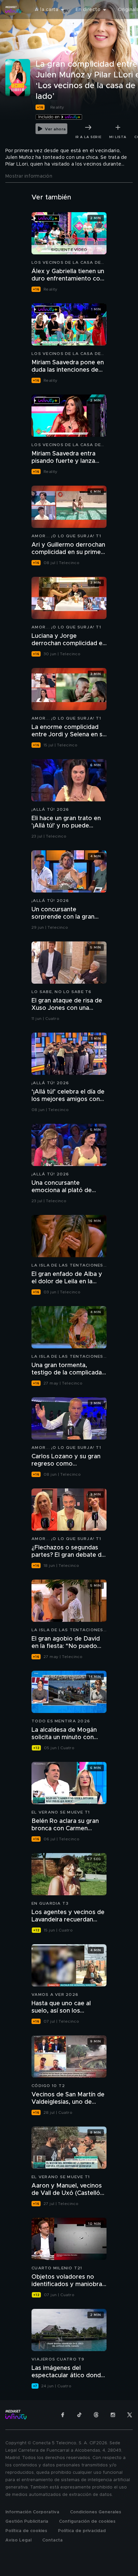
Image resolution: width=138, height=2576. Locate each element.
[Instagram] (113, 2415)
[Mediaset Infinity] (13, 10)
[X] (130, 2415)
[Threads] (96, 2415)
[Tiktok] (79, 2415)
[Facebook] (63, 2415)
